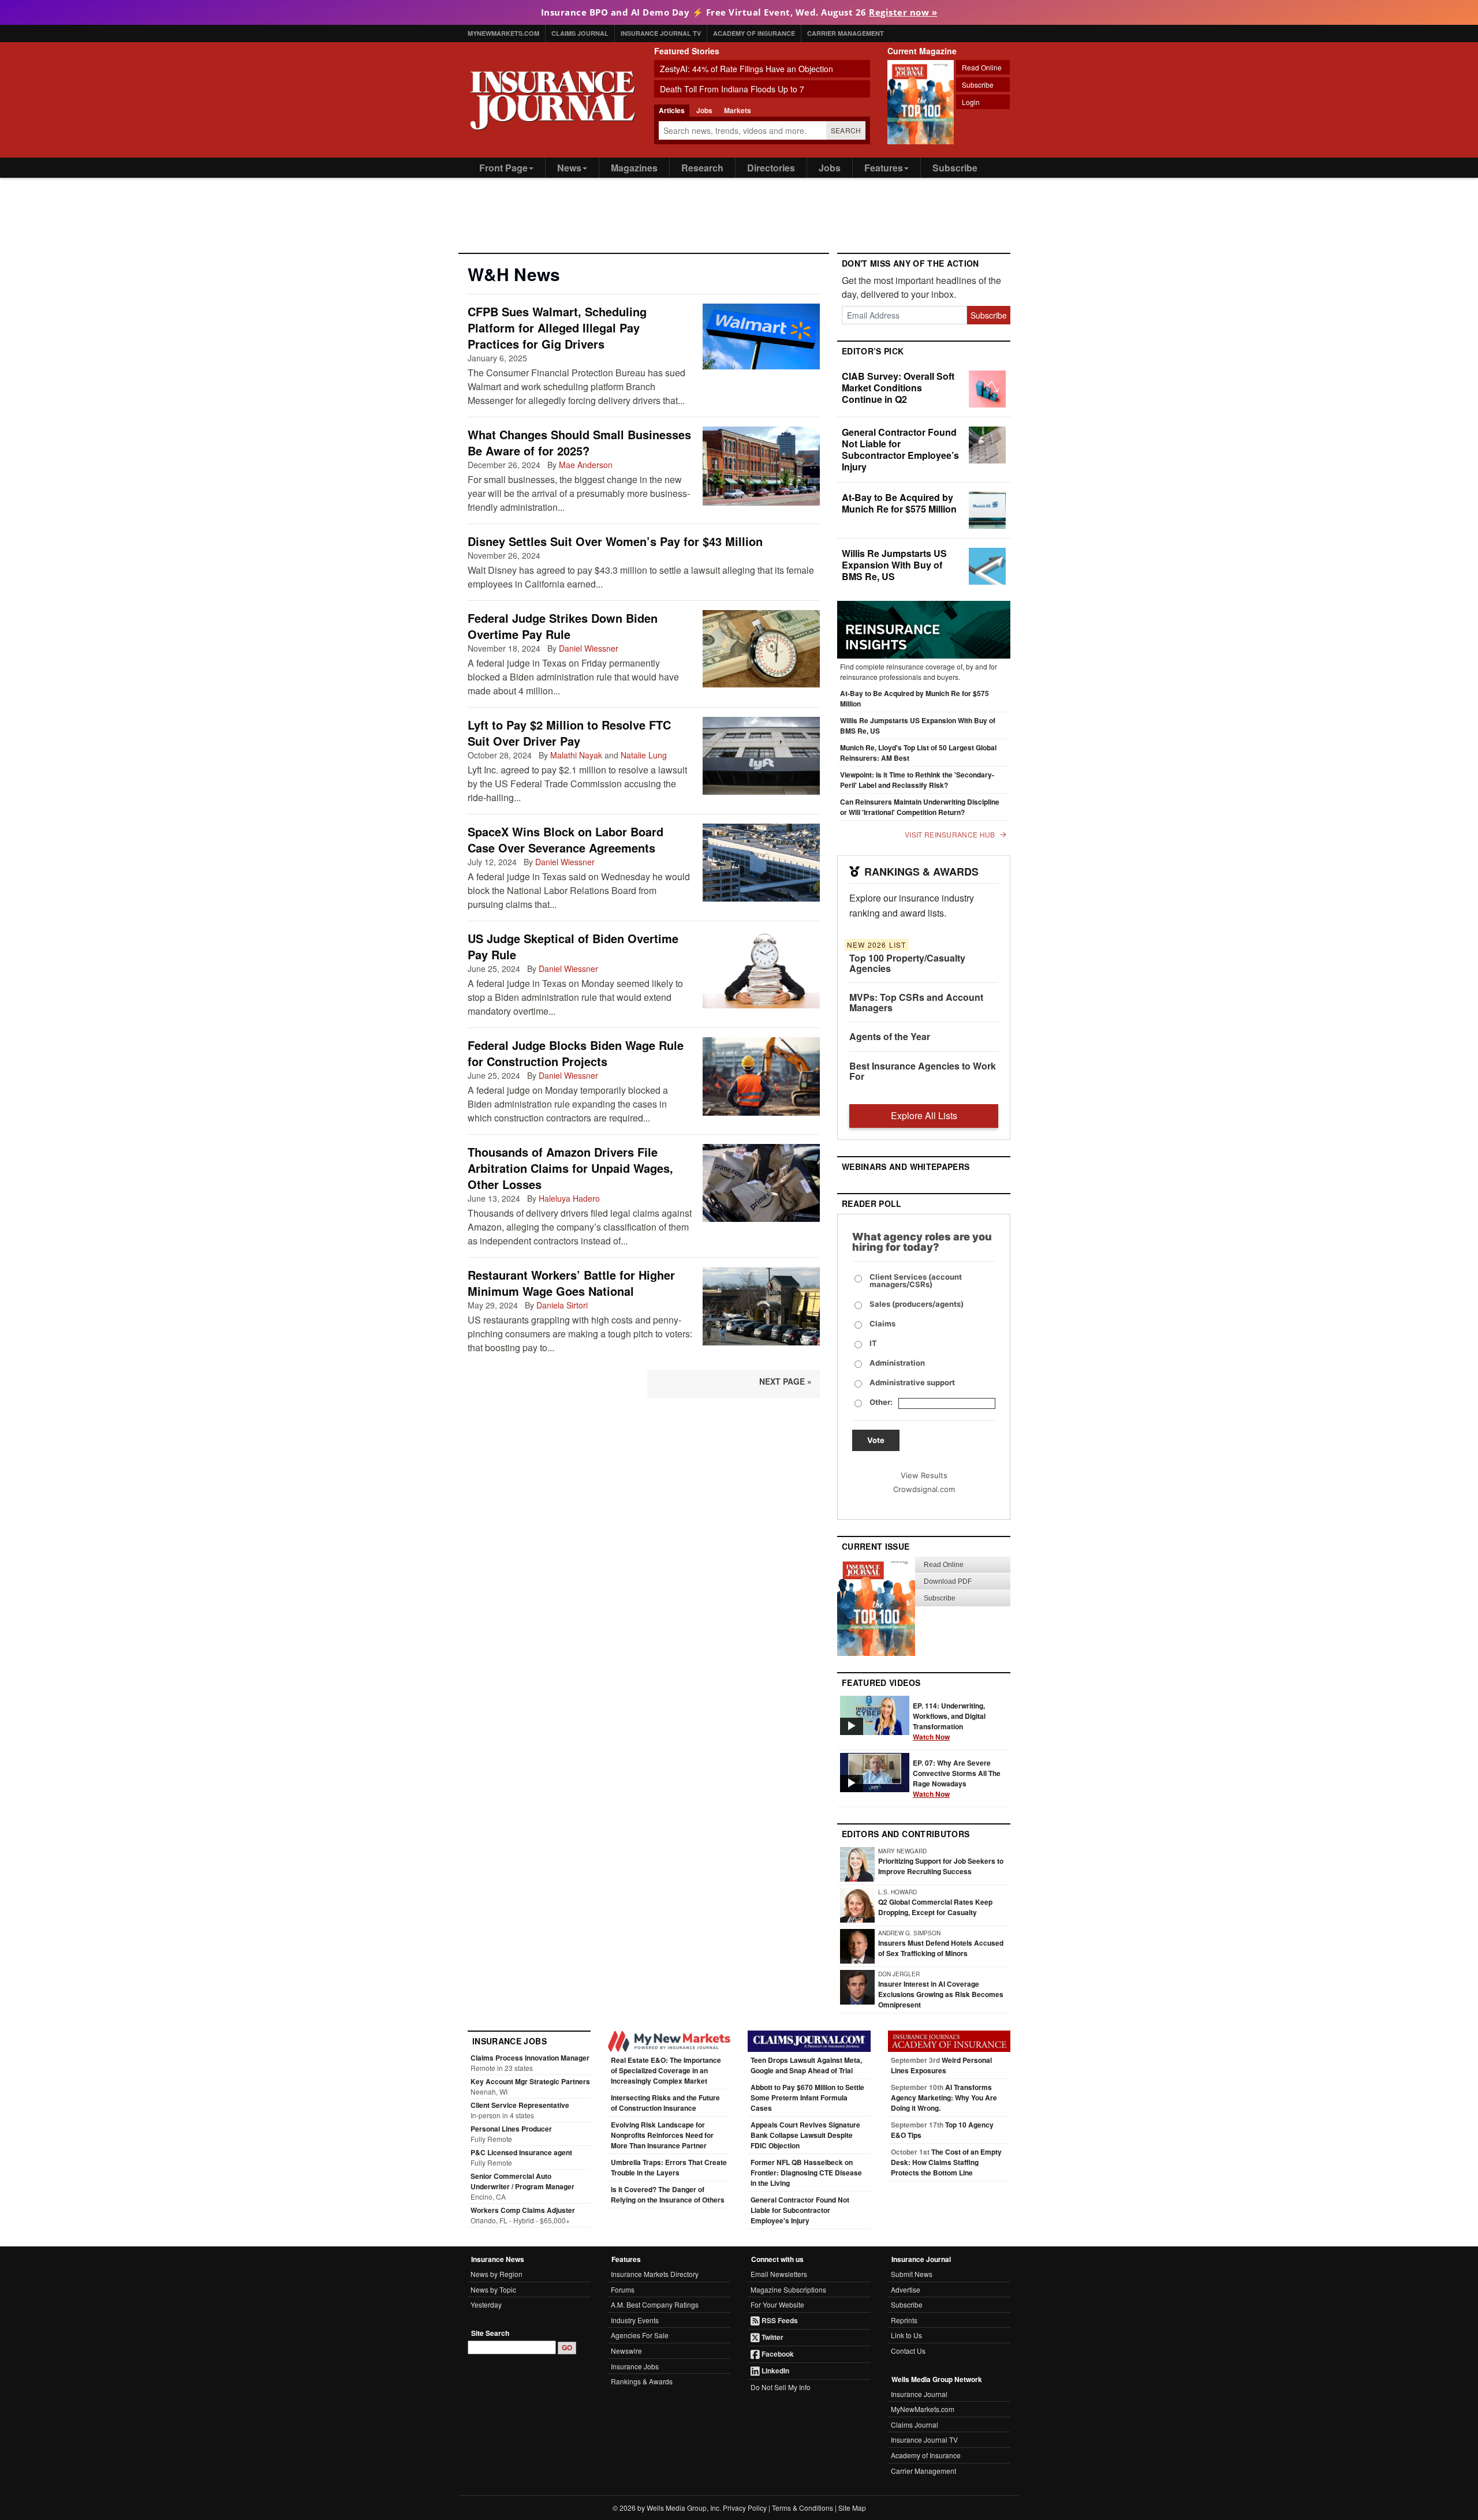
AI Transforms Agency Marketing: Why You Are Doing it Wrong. (944, 2097)
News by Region (497, 2274)
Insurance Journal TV (661, 33)
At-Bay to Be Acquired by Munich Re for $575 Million (899, 503)
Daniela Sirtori (562, 1305)
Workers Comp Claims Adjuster (523, 2210)
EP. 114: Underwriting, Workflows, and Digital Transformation (949, 1721)
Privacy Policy (745, 2508)
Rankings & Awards (642, 2381)
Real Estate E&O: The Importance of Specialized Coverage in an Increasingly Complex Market (666, 2070)
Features (884, 168)
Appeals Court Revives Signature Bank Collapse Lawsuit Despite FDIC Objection (805, 2135)
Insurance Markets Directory (655, 2274)
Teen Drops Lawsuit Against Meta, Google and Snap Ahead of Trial (806, 2065)
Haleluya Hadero (569, 1198)
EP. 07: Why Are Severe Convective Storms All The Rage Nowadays (957, 1778)
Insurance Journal (919, 2394)
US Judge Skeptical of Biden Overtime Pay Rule (573, 946)
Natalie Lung (644, 755)
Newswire (626, 2351)
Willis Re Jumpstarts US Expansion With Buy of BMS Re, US (894, 565)
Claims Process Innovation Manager (530, 2058)
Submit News (912, 2274)
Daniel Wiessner (589, 648)
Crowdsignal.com (924, 1489)
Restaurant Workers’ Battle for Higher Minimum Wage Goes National (571, 1283)
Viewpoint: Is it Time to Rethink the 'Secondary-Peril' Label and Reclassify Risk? (917, 780)
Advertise (906, 2289)
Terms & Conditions (803, 2508)
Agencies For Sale (640, 2335)
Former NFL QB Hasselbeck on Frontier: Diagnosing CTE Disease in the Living (806, 2173)
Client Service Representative (520, 2105)
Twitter (772, 2337)
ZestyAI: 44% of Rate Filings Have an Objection (747, 69)
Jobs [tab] (704, 110)
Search (846, 130)
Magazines (634, 168)
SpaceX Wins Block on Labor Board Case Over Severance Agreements (566, 840)
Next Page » (785, 1381)
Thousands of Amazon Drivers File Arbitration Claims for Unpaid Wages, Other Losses (570, 1168)
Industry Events (635, 2320)
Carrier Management (846, 33)
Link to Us (906, 2335)
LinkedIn (775, 2371)
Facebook (777, 2354)
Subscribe (978, 85)
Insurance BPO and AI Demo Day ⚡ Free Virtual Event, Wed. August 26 (739, 12)
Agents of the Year (890, 1036)
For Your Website (777, 2304)
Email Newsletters (779, 2274)
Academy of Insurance (754, 33)
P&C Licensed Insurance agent (521, 2152)
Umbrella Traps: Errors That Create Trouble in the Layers (669, 2167)
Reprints (904, 2320)
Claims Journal (580, 33)
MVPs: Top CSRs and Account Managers (916, 1002)
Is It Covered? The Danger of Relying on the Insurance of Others (668, 2194)
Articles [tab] (672, 110)
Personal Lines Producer (511, 2129)
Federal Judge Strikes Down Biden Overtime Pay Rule (563, 626)
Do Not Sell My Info (781, 2387)
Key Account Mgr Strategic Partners (530, 2081)
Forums (623, 2289)
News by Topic (493, 2289)
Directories (771, 168)
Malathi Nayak (576, 755)
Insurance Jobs (635, 2366)
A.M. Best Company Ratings (655, 2304)
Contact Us (908, 2351)
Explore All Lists (924, 1115)
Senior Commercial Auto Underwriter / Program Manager (522, 2181)
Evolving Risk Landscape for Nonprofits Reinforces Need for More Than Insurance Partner (662, 2135)
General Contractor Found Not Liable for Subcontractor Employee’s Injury (900, 449)
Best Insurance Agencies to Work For (923, 1071)
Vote (876, 1440)
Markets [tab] (738, 110)
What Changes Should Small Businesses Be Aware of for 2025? (579, 442)
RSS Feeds (779, 2320)
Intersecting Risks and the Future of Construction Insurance (665, 2103)
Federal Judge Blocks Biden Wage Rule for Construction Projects (576, 1053)
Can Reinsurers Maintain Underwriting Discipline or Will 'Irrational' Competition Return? (920, 807)
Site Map (852, 2508)
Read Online (982, 67)
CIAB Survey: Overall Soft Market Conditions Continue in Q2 (898, 388)
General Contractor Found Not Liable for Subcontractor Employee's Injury (800, 2210)
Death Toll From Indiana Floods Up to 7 (732, 89)
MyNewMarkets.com (503, 33)
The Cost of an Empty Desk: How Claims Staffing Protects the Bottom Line (946, 2162)
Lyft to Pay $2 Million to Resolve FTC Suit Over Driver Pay (569, 733)
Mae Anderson (586, 465)
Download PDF (948, 1581)
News (569, 168)
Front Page (503, 168)
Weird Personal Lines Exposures (941, 2065)
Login (971, 102)
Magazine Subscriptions (788, 2289)
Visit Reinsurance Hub (950, 835)
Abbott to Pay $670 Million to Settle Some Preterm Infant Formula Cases (807, 2097)
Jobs (830, 168)
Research (702, 168)
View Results (924, 1475)
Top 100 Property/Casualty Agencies (907, 963)
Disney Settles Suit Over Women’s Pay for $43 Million (615, 541)
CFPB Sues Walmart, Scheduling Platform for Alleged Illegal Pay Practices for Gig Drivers (557, 328)
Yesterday (486, 2304)
